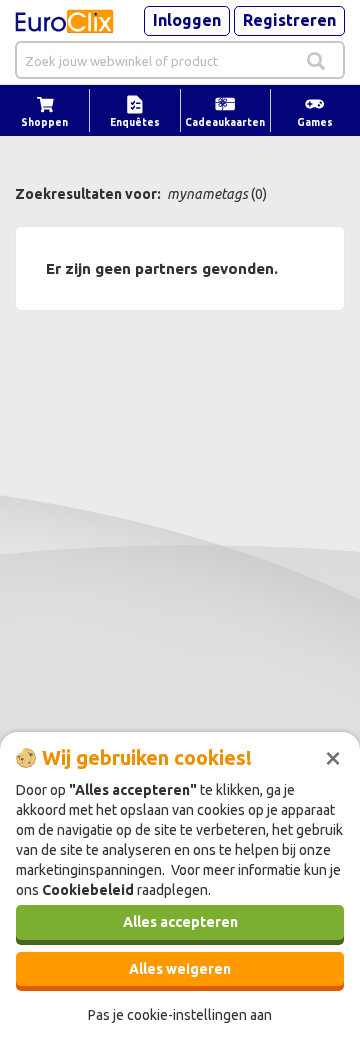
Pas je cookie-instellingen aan (180, 1015)
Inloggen (187, 20)
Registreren (289, 20)
